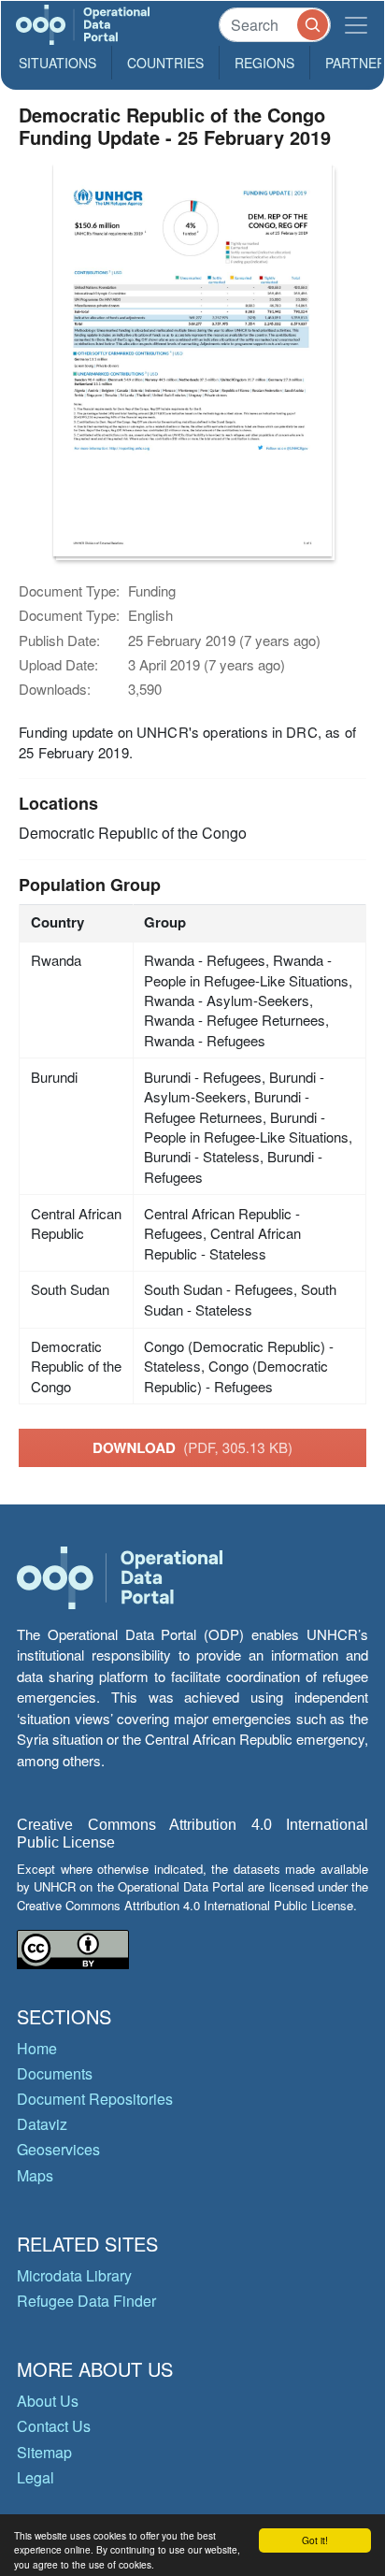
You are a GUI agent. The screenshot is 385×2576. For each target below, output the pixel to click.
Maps (35, 2175)
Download (192, 1447)
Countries (165, 63)
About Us (48, 2401)
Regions (264, 63)
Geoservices (58, 2149)
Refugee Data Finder (86, 2301)
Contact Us (54, 2426)
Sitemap (44, 2452)
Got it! (315, 2540)
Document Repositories (95, 2099)
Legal (36, 2477)
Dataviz (42, 2124)
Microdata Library (74, 2275)
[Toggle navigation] (356, 25)
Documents (55, 2073)
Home (37, 2048)
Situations (57, 63)
